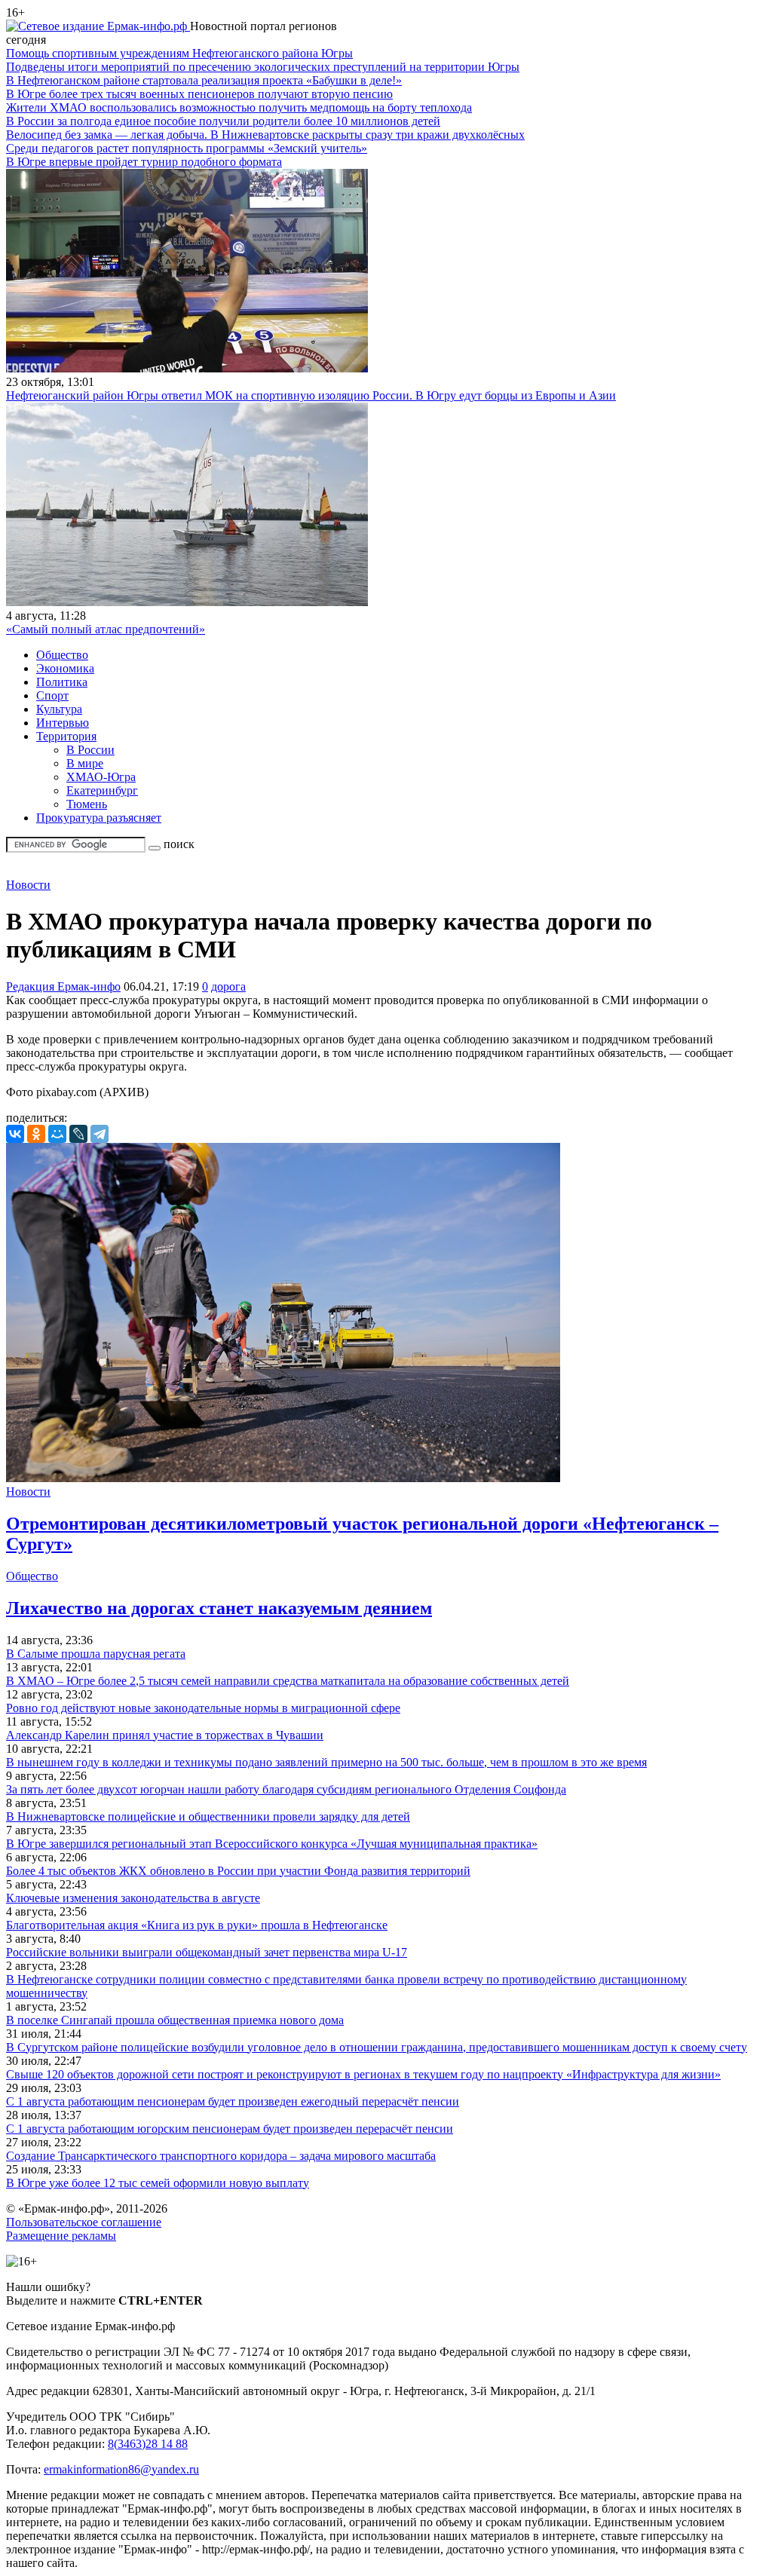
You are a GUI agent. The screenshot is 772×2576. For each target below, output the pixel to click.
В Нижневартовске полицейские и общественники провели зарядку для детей (208, 1816)
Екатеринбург (102, 790)
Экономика (65, 668)
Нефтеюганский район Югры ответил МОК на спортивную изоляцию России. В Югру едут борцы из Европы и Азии (311, 395)
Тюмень (87, 804)
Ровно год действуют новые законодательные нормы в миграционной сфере (203, 1708)
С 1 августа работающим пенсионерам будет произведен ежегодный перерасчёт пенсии (233, 2101)
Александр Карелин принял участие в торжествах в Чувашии (165, 1735)
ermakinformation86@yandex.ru (121, 2469)
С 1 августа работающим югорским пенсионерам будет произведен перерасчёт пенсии (230, 2129)
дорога (228, 986)
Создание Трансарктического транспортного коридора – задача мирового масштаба (221, 2156)
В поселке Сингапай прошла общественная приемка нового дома (175, 2020)
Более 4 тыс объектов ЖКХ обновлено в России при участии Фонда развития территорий (238, 1871)
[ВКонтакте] (15, 1134)
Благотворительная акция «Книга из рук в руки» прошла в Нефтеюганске (197, 1925)
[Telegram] (100, 1134)
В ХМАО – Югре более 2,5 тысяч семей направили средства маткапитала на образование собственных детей (288, 1681)
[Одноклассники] (36, 1134)
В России (90, 750)
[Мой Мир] (57, 1134)
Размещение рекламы (61, 2236)
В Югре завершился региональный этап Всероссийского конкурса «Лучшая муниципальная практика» (272, 1844)
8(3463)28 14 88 (148, 2444)
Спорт (52, 695)
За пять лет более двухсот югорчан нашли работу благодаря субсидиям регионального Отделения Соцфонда (286, 1789)
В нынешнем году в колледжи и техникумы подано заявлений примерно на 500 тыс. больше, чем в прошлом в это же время (326, 1762)
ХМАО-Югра (101, 777)
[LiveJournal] (78, 1134)
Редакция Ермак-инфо (63, 986)
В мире (85, 763)
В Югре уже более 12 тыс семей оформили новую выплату (158, 2183)
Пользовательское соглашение (84, 2222)
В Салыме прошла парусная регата (96, 1654)
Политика (62, 682)
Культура (59, 709)
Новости (28, 885)
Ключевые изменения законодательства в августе (133, 1898)
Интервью (63, 723)
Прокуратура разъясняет (99, 818)
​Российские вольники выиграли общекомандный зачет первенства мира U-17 (207, 1952)
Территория (66, 736)
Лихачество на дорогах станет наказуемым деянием (219, 1608)
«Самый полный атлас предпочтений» (106, 629)
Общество (62, 655)
